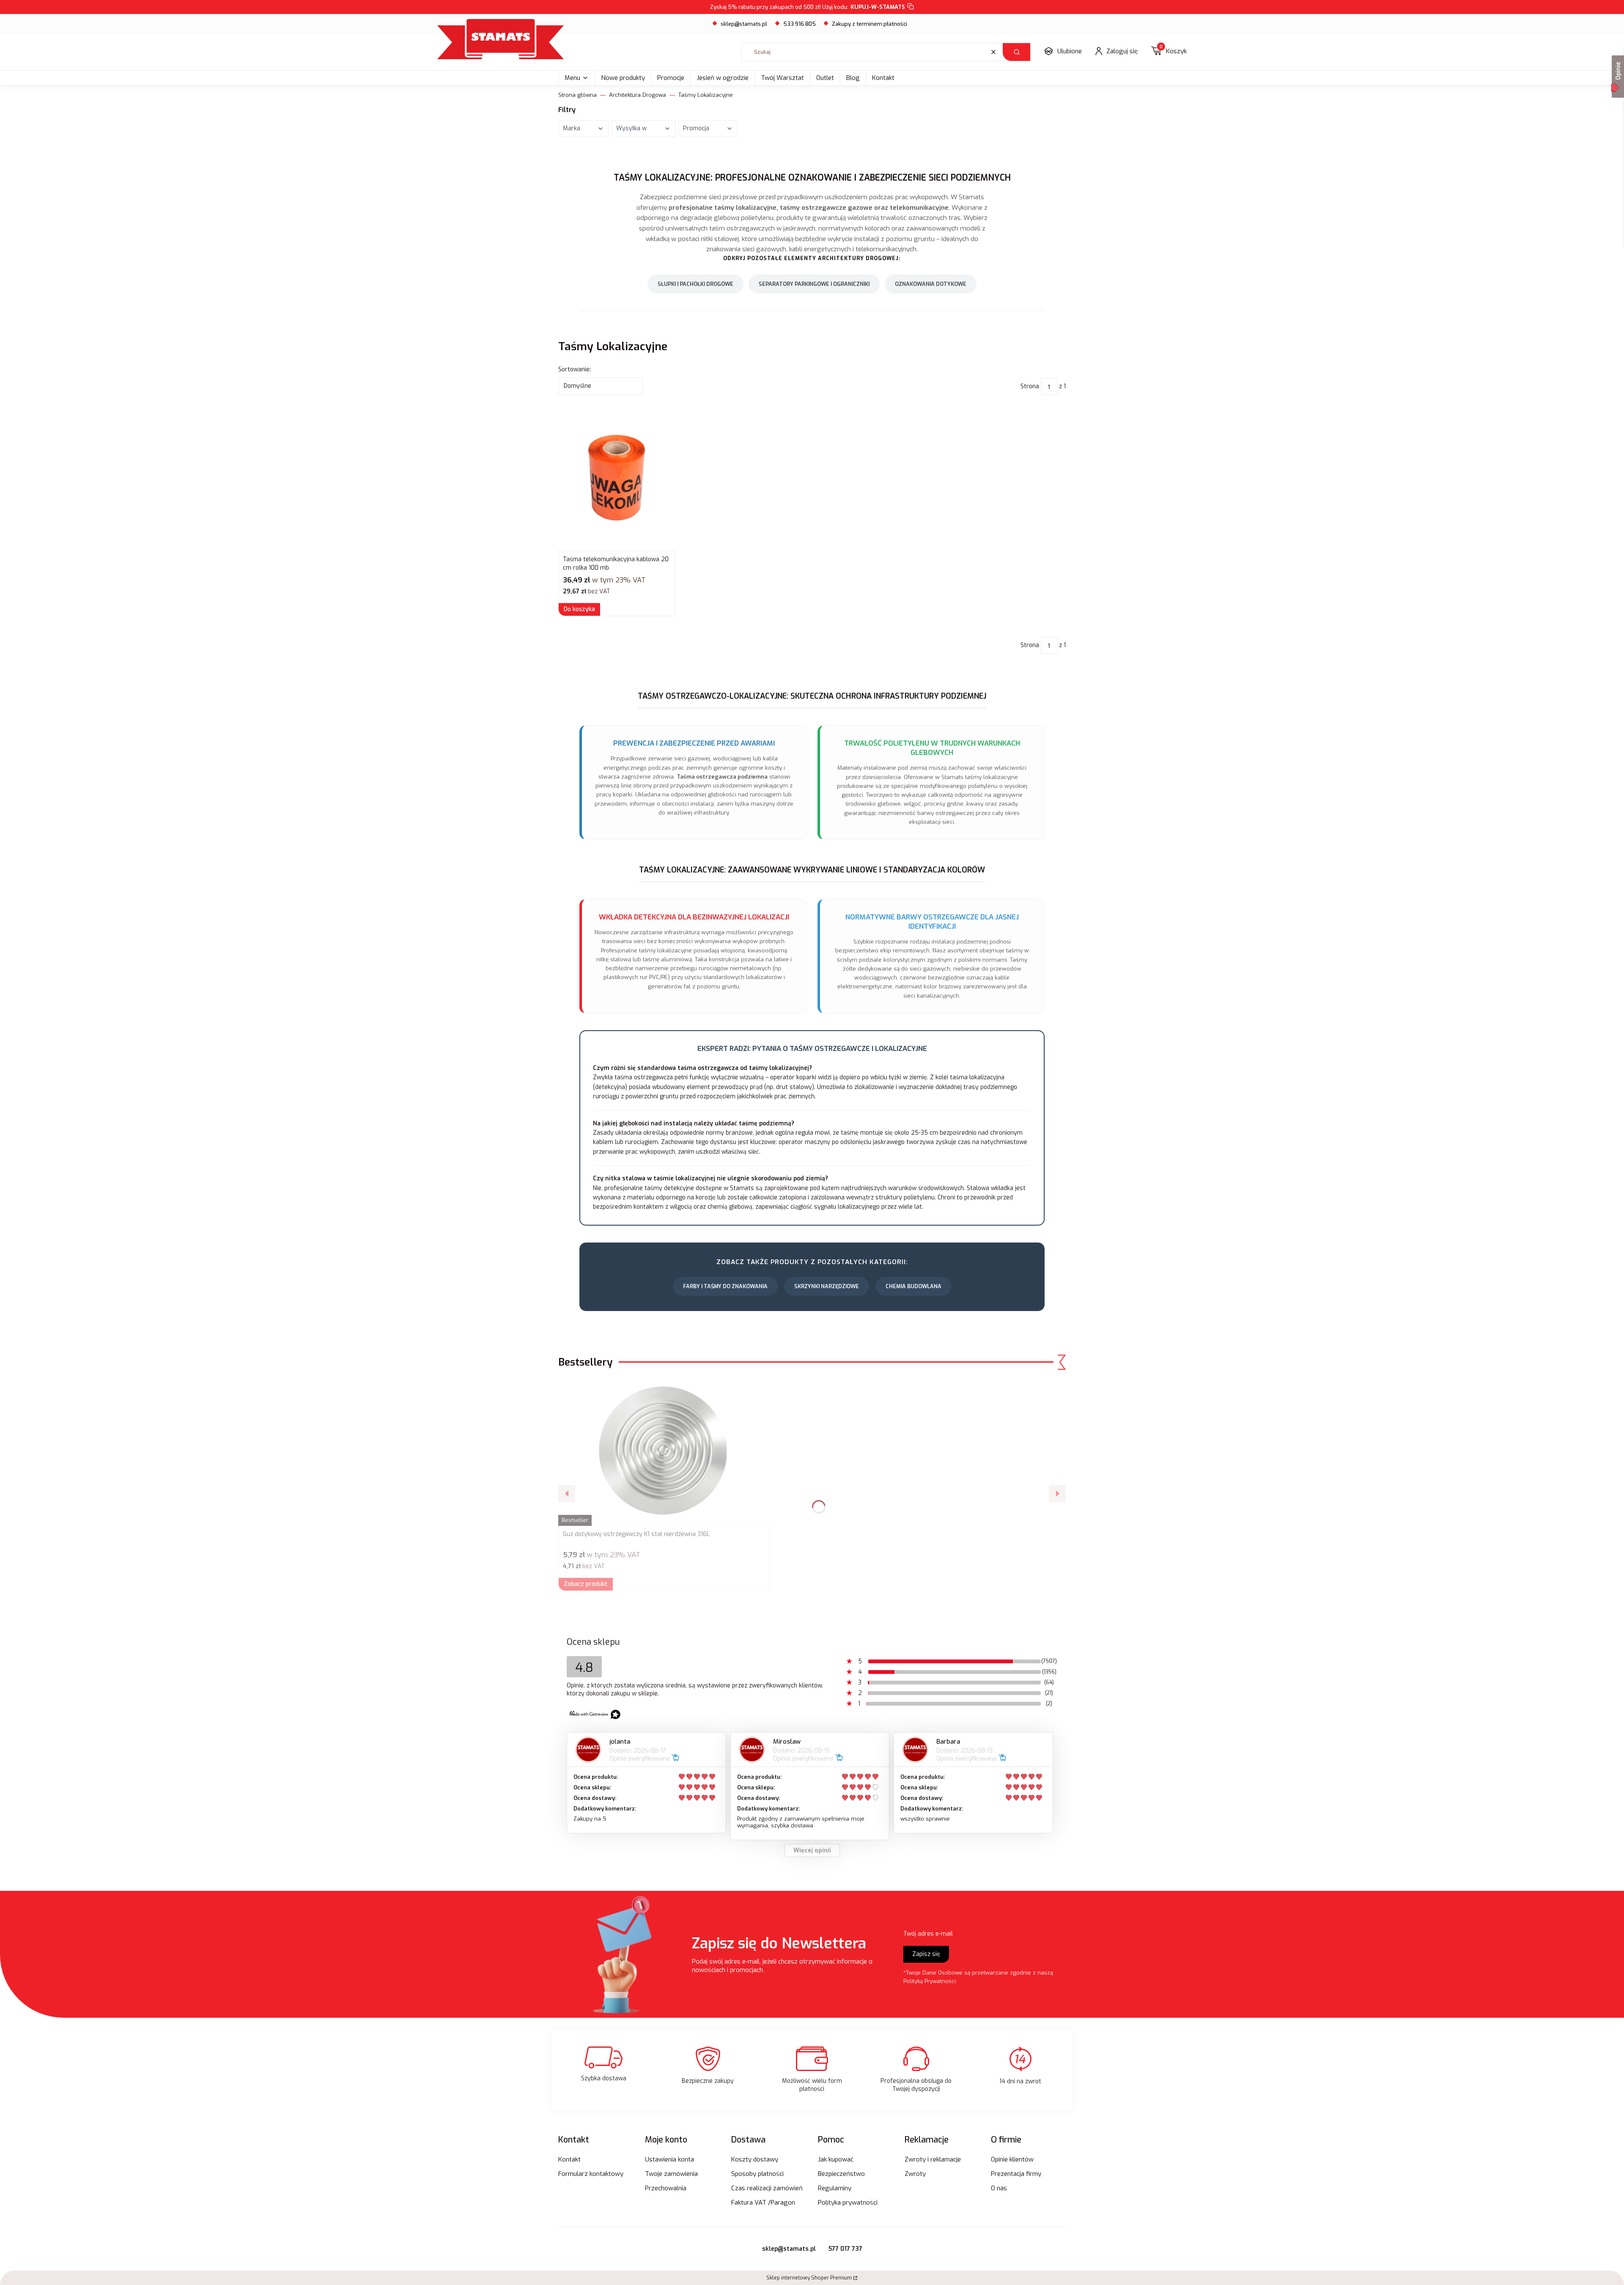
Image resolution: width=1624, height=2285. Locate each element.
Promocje (671, 78)
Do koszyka (579, 609)
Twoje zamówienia (671, 2174)
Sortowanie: (575, 369)
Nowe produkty (623, 78)
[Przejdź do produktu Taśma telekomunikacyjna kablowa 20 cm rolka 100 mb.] (617, 477)
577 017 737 (845, 2249)
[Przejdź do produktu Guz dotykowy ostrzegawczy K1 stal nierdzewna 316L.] (664, 1452)
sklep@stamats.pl (744, 24)
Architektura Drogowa (638, 95)
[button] (1016, 52)
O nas (999, 2188)
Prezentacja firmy (1016, 2174)
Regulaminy (835, 2188)
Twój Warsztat (782, 78)
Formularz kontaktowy (591, 2174)
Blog (853, 78)
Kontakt (883, 78)
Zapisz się (926, 1954)
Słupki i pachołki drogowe (695, 284)
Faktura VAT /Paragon (763, 2203)
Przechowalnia (666, 2188)
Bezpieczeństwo (841, 2174)
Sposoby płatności (757, 2174)
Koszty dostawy (755, 2159)
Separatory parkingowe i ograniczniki (814, 284)
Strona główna (577, 95)
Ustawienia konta (669, 2159)
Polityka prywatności (848, 2203)
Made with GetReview (127, 2273)
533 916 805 (800, 24)
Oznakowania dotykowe (931, 284)
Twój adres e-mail (928, 1934)
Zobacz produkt (586, 1584)
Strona (1030, 386)
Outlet (825, 78)
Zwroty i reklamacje (933, 2159)
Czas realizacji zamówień (767, 2188)
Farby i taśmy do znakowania (725, 1286)
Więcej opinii (812, 1850)
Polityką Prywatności (930, 1981)
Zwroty (915, 2174)
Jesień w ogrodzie (723, 78)
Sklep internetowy (809, 2278)
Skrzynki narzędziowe (827, 1286)
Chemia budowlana (913, 1286)
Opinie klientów (1012, 2159)
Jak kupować (836, 2159)
